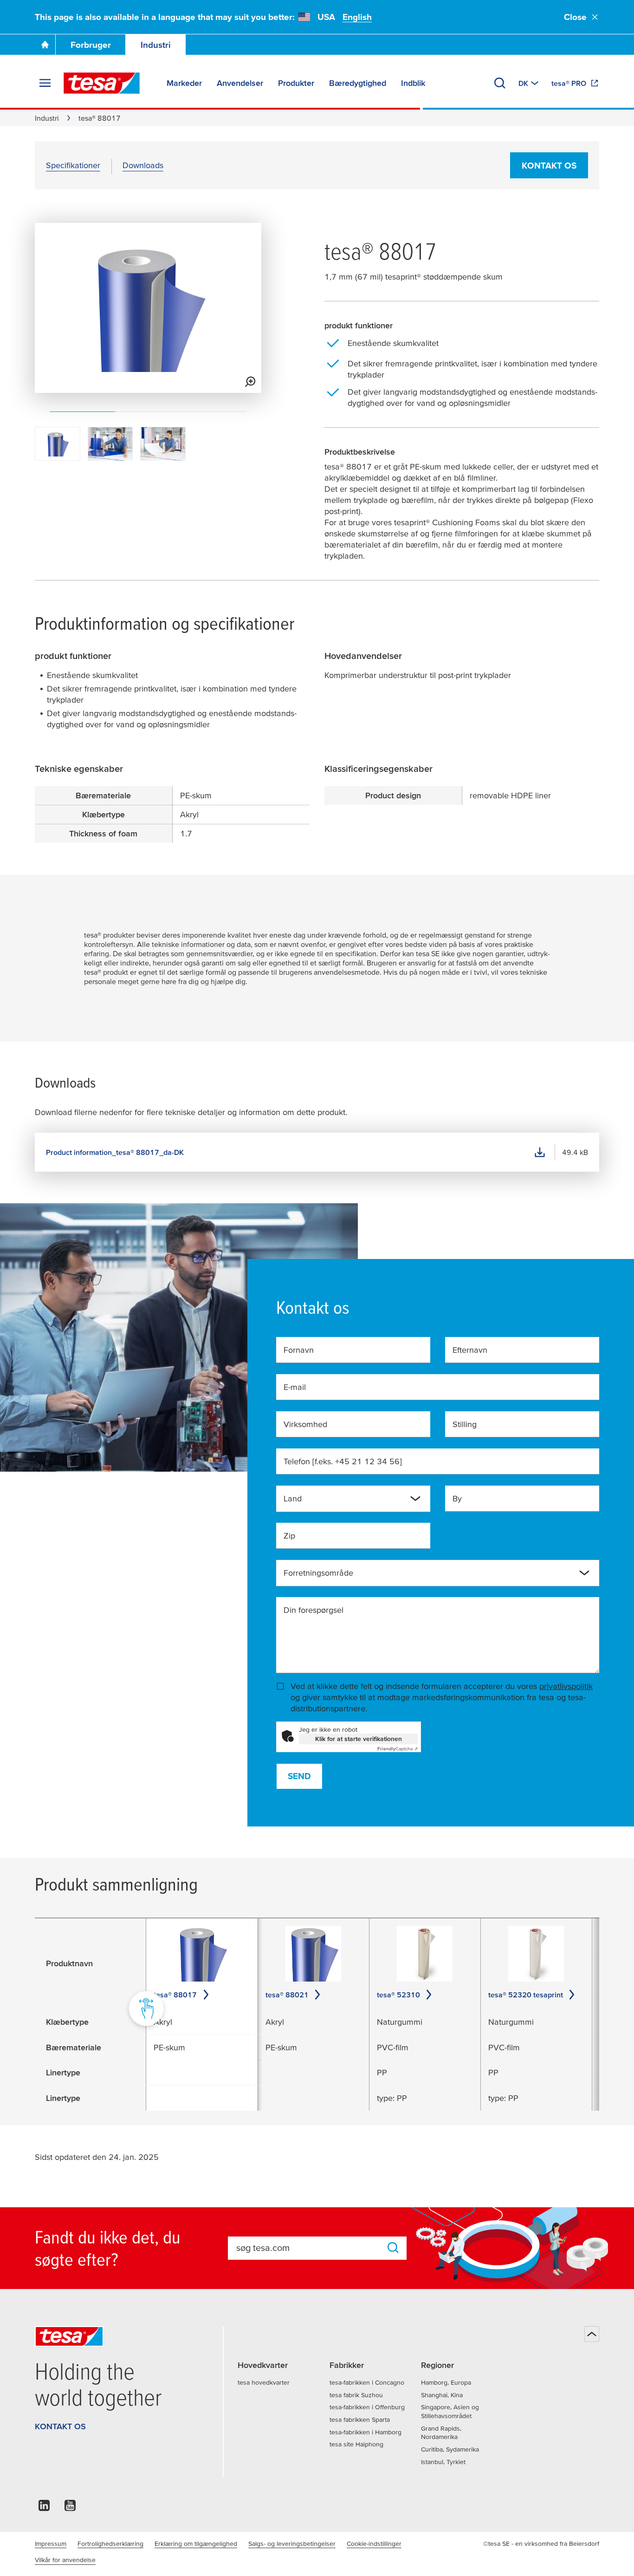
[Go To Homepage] (45, 45)
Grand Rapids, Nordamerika (441, 2433)
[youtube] (70, 2508)
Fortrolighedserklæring (110, 2543)
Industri (156, 45)
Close (575, 17)
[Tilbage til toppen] (592, 2334)
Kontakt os (549, 166)
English (357, 17)
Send (299, 1776)
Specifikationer (73, 165)
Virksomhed (305, 1424)
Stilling (465, 1424)
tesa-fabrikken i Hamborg (366, 2432)
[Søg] (500, 83)
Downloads (143, 165)
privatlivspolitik (566, 1686)
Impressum (51, 2543)
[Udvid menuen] (45, 83)
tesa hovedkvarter (264, 2382)
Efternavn (470, 1350)
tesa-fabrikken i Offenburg (367, 2407)
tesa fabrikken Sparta (360, 2419)
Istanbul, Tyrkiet (443, 2462)
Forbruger (91, 45)
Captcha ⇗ (398, 1749)
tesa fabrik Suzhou (356, 2395)
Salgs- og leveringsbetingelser (292, 2543)
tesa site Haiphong (356, 2444)
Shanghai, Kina (442, 2395)
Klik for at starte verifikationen (359, 1739)
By (457, 1498)
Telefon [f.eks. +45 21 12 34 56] (343, 1461)
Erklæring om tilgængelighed (196, 2543)
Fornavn (299, 1350)
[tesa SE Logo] (102, 83)
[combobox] (346, 1502)
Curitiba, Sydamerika (450, 2449)
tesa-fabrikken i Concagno (367, 2382)
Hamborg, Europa (446, 2382)
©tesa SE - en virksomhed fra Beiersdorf (541, 2543)
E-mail (295, 1387)
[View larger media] (250, 382)
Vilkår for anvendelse (65, 2560)
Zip (289, 1536)
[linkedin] (44, 2508)
